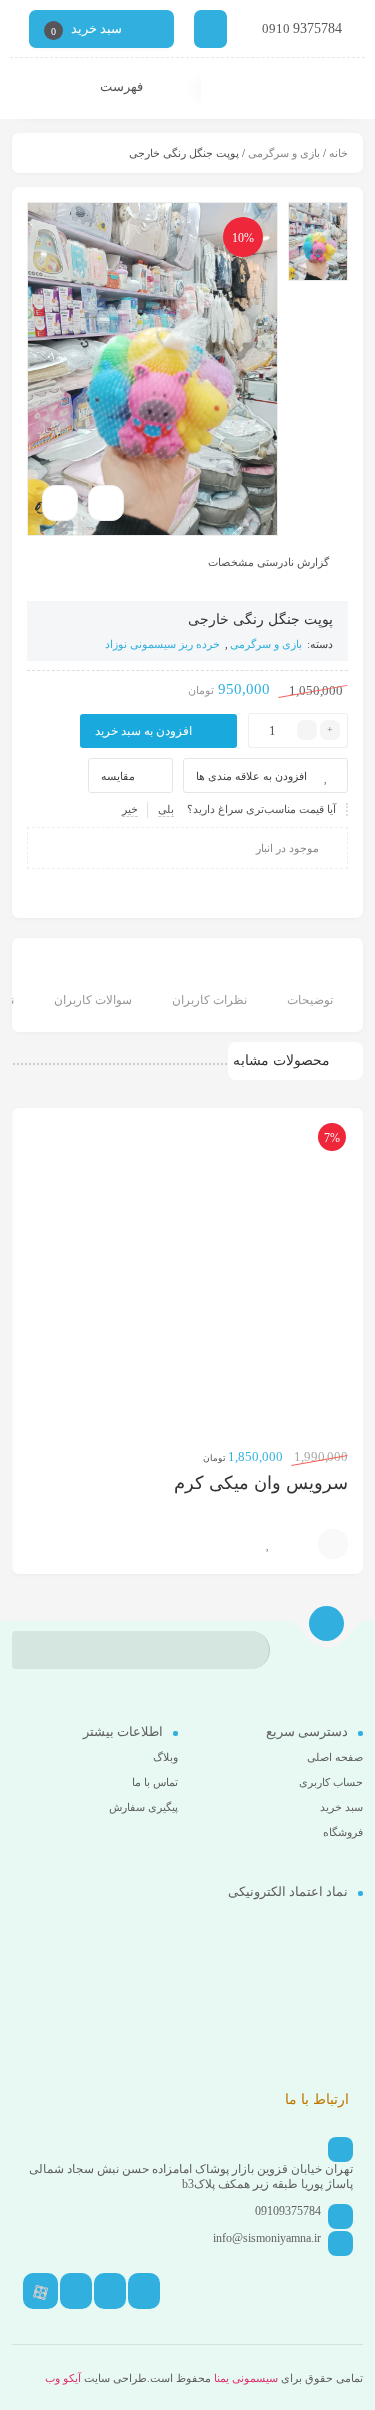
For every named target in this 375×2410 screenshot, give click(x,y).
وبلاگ (165, 1757)
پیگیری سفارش (143, 1807)
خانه (338, 153)
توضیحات (310, 1000)
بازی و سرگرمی (284, 153)
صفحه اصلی (335, 1757)
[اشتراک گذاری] (106, 503)
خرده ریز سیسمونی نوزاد (162, 644)
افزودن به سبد (333, 1544)
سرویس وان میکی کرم (261, 1483)
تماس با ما (155, 1782)
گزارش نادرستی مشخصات (268, 562)
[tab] (310, 987)
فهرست (123, 86)
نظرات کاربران (209, 1000)
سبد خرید (341, 1807)
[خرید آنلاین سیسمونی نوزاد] (283, 89)
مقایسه (118, 776)
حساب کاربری (331, 1782)
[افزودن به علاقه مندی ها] (268, 1544)
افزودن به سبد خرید (143, 731)
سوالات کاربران (93, 1000)
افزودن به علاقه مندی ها (251, 776)
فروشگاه (343, 1832)
